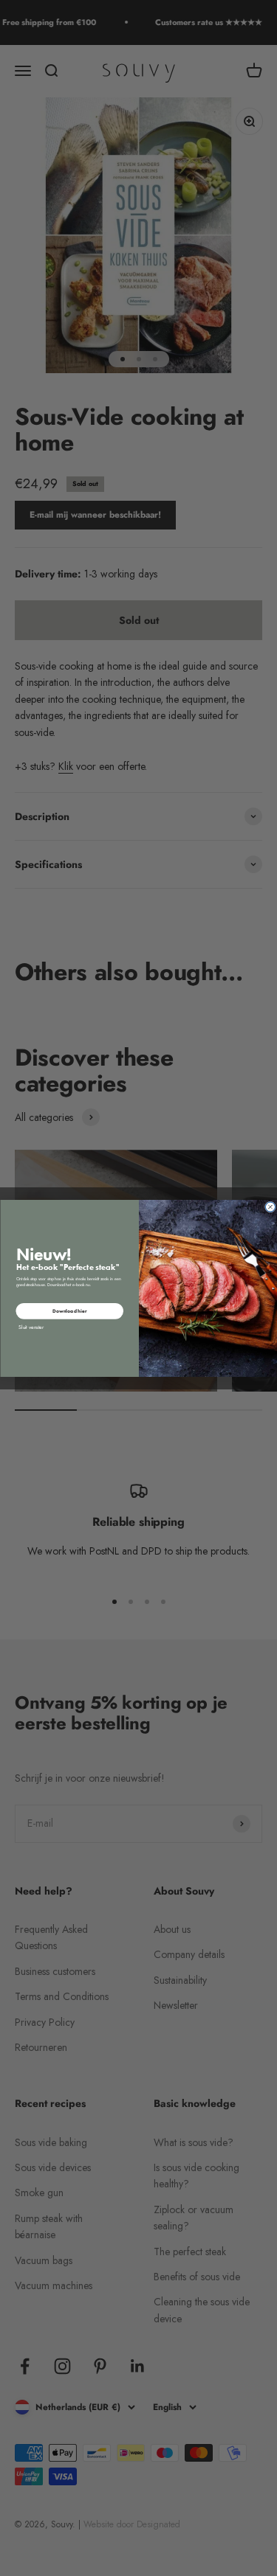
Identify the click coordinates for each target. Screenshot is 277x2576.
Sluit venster (31, 1326)
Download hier (69, 1311)
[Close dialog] (270, 1207)
